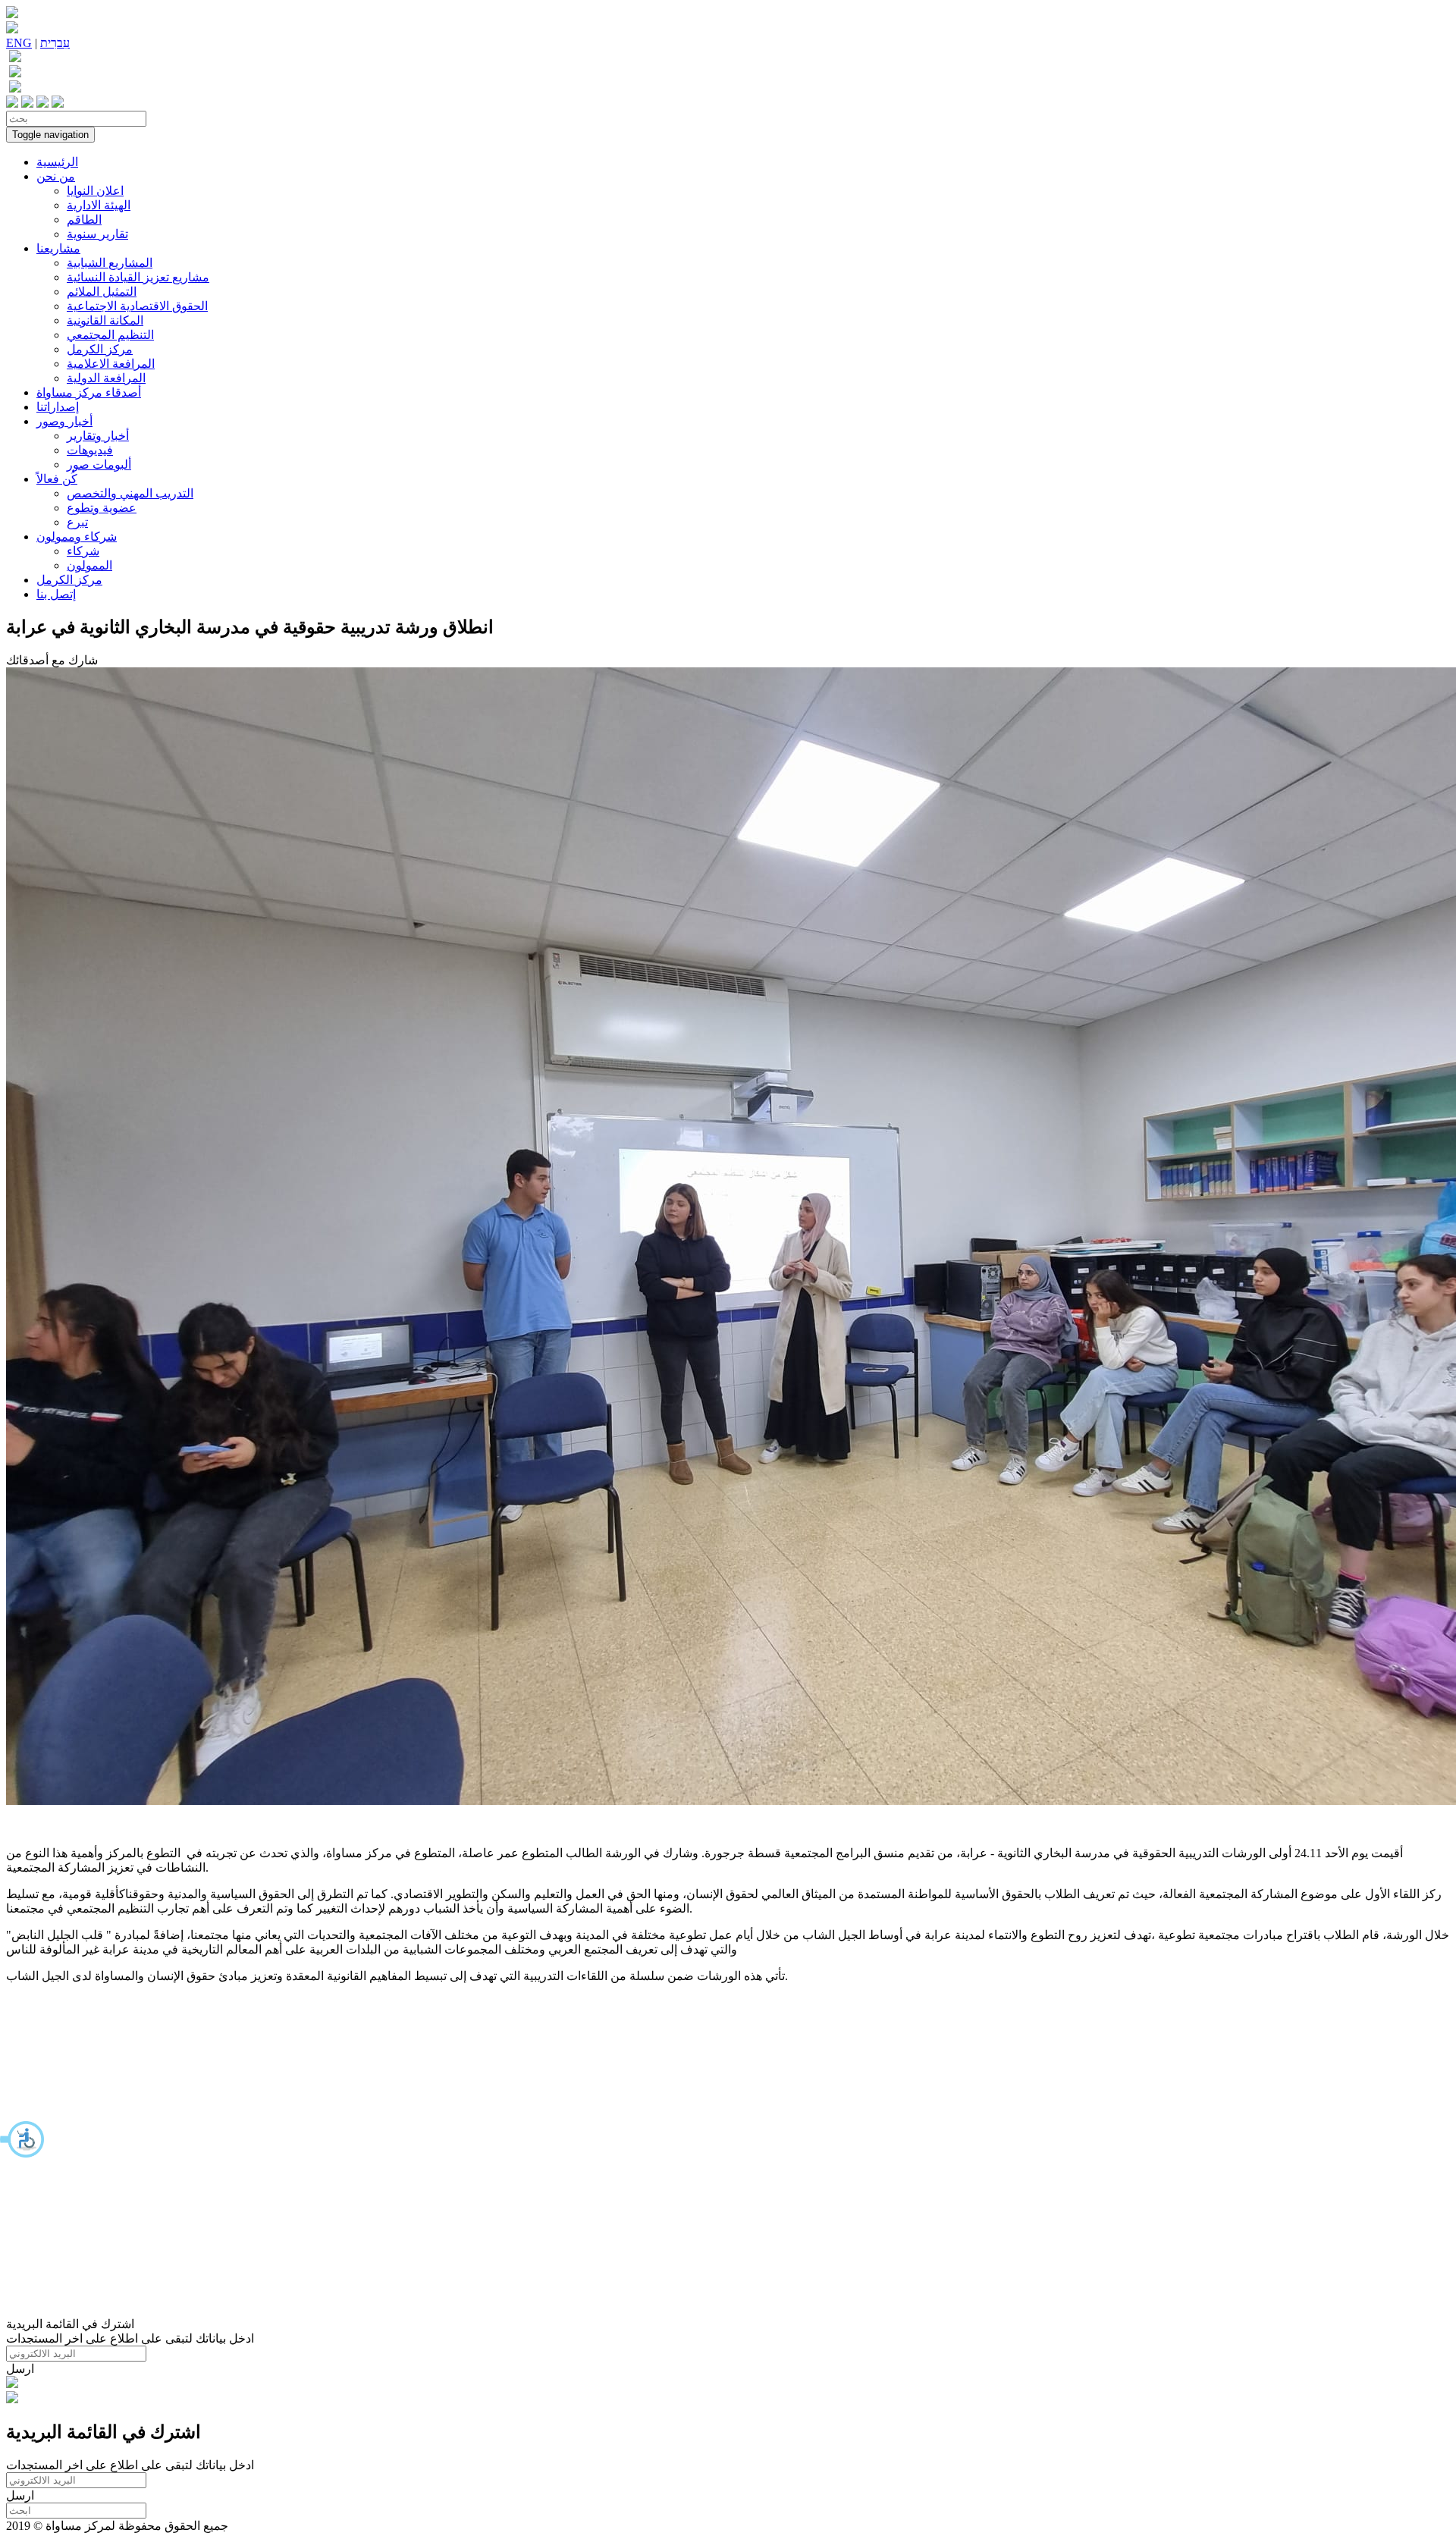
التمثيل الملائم (102, 292)
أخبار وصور (64, 421)
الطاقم (84, 220)
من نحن (56, 176)
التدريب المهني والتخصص (130, 493)
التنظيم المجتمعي (110, 335)
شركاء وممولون (77, 537)
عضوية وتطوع (102, 508)
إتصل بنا (56, 594)
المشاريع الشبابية (110, 263)
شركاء (83, 551)
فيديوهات (90, 450)
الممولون (89, 565)
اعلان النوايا (95, 191)
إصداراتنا (58, 407)
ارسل (20, 2369)
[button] (23, 2139)
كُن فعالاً (57, 479)
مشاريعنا (58, 248)
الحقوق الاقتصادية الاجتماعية (137, 306)
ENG (19, 43)
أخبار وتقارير (98, 436)
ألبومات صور (99, 464)
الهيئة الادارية (99, 205)
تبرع (77, 522)
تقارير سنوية (97, 234)
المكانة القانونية (105, 320)
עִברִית (55, 43)
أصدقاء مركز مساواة (89, 392)
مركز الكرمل (100, 349)
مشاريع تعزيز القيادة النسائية (138, 277)
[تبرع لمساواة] (12, 2384)
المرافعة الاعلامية (111, 364)
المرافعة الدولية (106, 378)
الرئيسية (57, 162)
